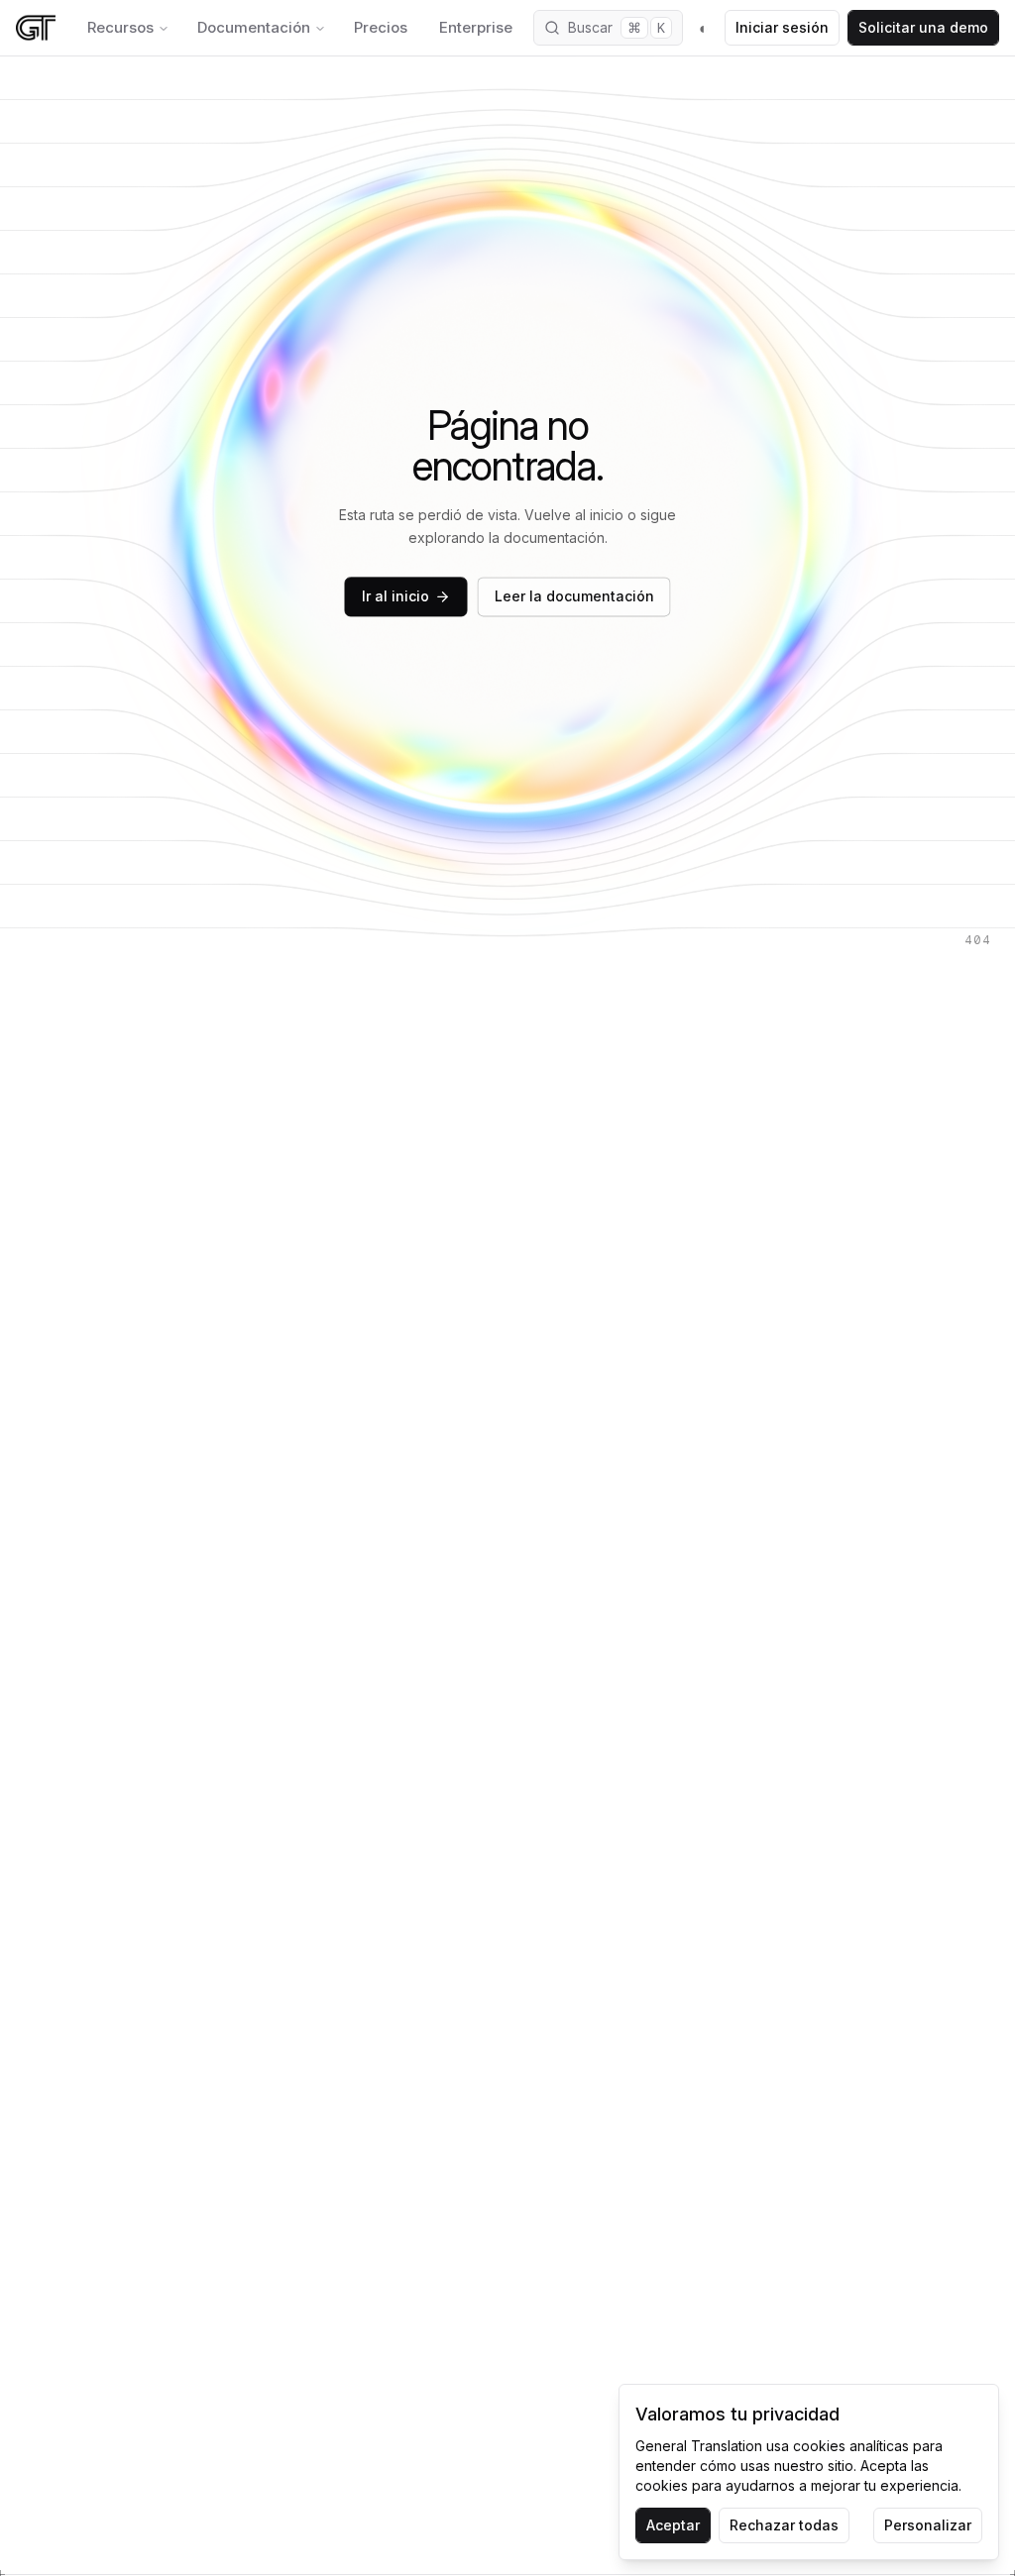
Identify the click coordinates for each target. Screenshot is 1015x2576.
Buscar (617, 28)
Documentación (254, 27)
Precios (381, 27)
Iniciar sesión (782, 27)
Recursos (120, 27)
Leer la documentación (574, 597)
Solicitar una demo (923, 27)
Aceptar (673, 2525)
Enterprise (476, 27)
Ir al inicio (395, 597)
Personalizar (928, 2525)
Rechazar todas (784, 2525)
